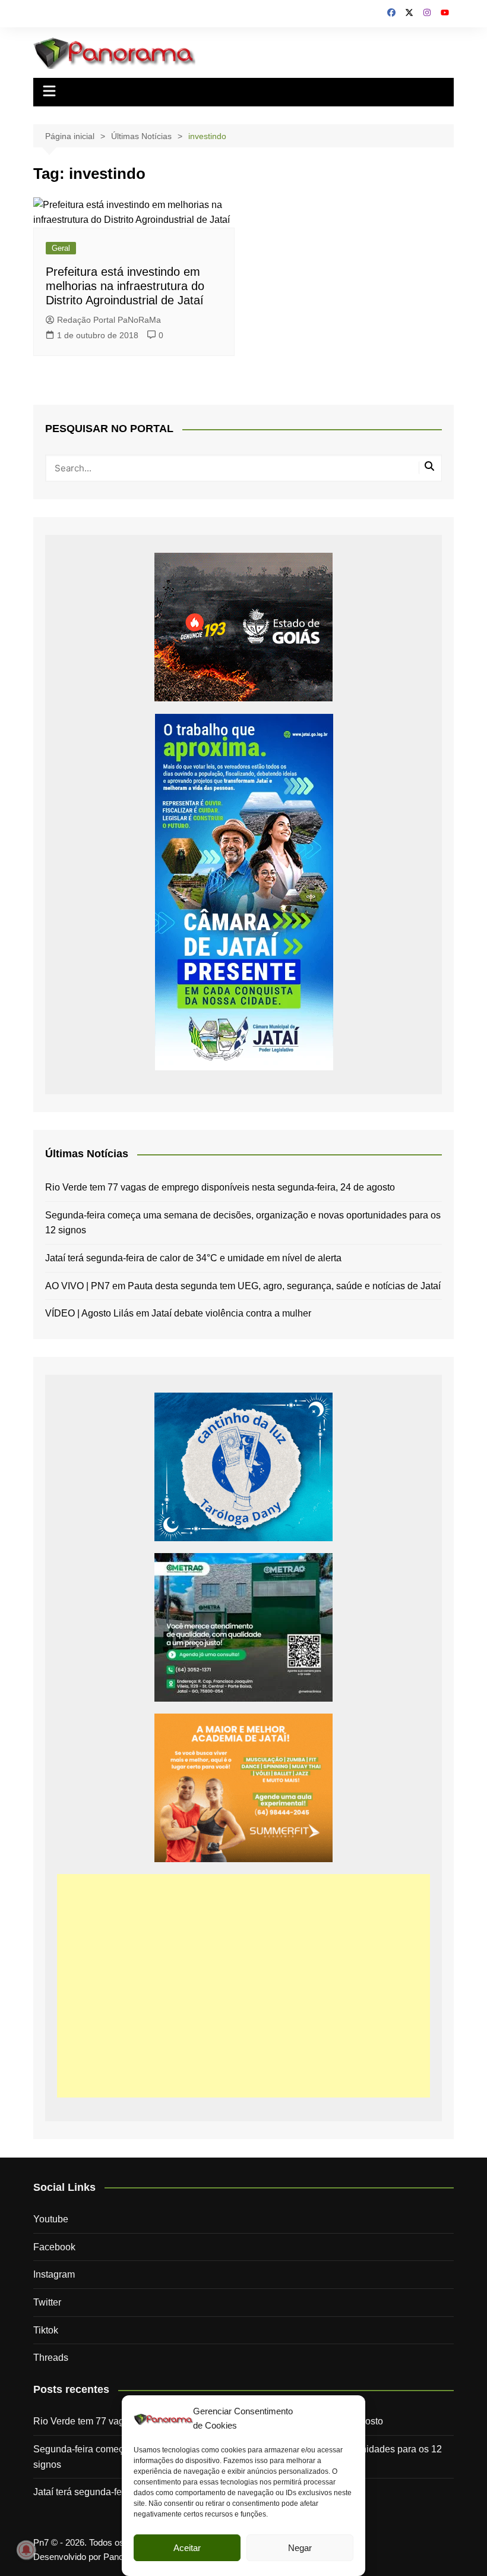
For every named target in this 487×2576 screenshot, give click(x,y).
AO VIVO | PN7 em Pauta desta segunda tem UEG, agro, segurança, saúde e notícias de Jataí (243, 1286)
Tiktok (46, 2330)
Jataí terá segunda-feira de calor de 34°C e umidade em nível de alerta (193, 1258)
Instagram (54, 2274)
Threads (51, 2358)
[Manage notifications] (26, 2550)
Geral (61, 248)
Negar (300, 2548)
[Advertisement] (243, 1986)
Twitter (47, 2302)
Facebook (54, 2247)
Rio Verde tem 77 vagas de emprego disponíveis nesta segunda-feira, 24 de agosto (220, 1187)
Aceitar (187, 2548)
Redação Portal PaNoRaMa (109, 320)
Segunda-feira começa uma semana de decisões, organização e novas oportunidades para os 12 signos (243, 1223)
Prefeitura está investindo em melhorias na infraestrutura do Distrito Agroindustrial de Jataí (125, 286)
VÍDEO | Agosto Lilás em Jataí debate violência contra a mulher (178, 1313)
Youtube (51, 2219)
